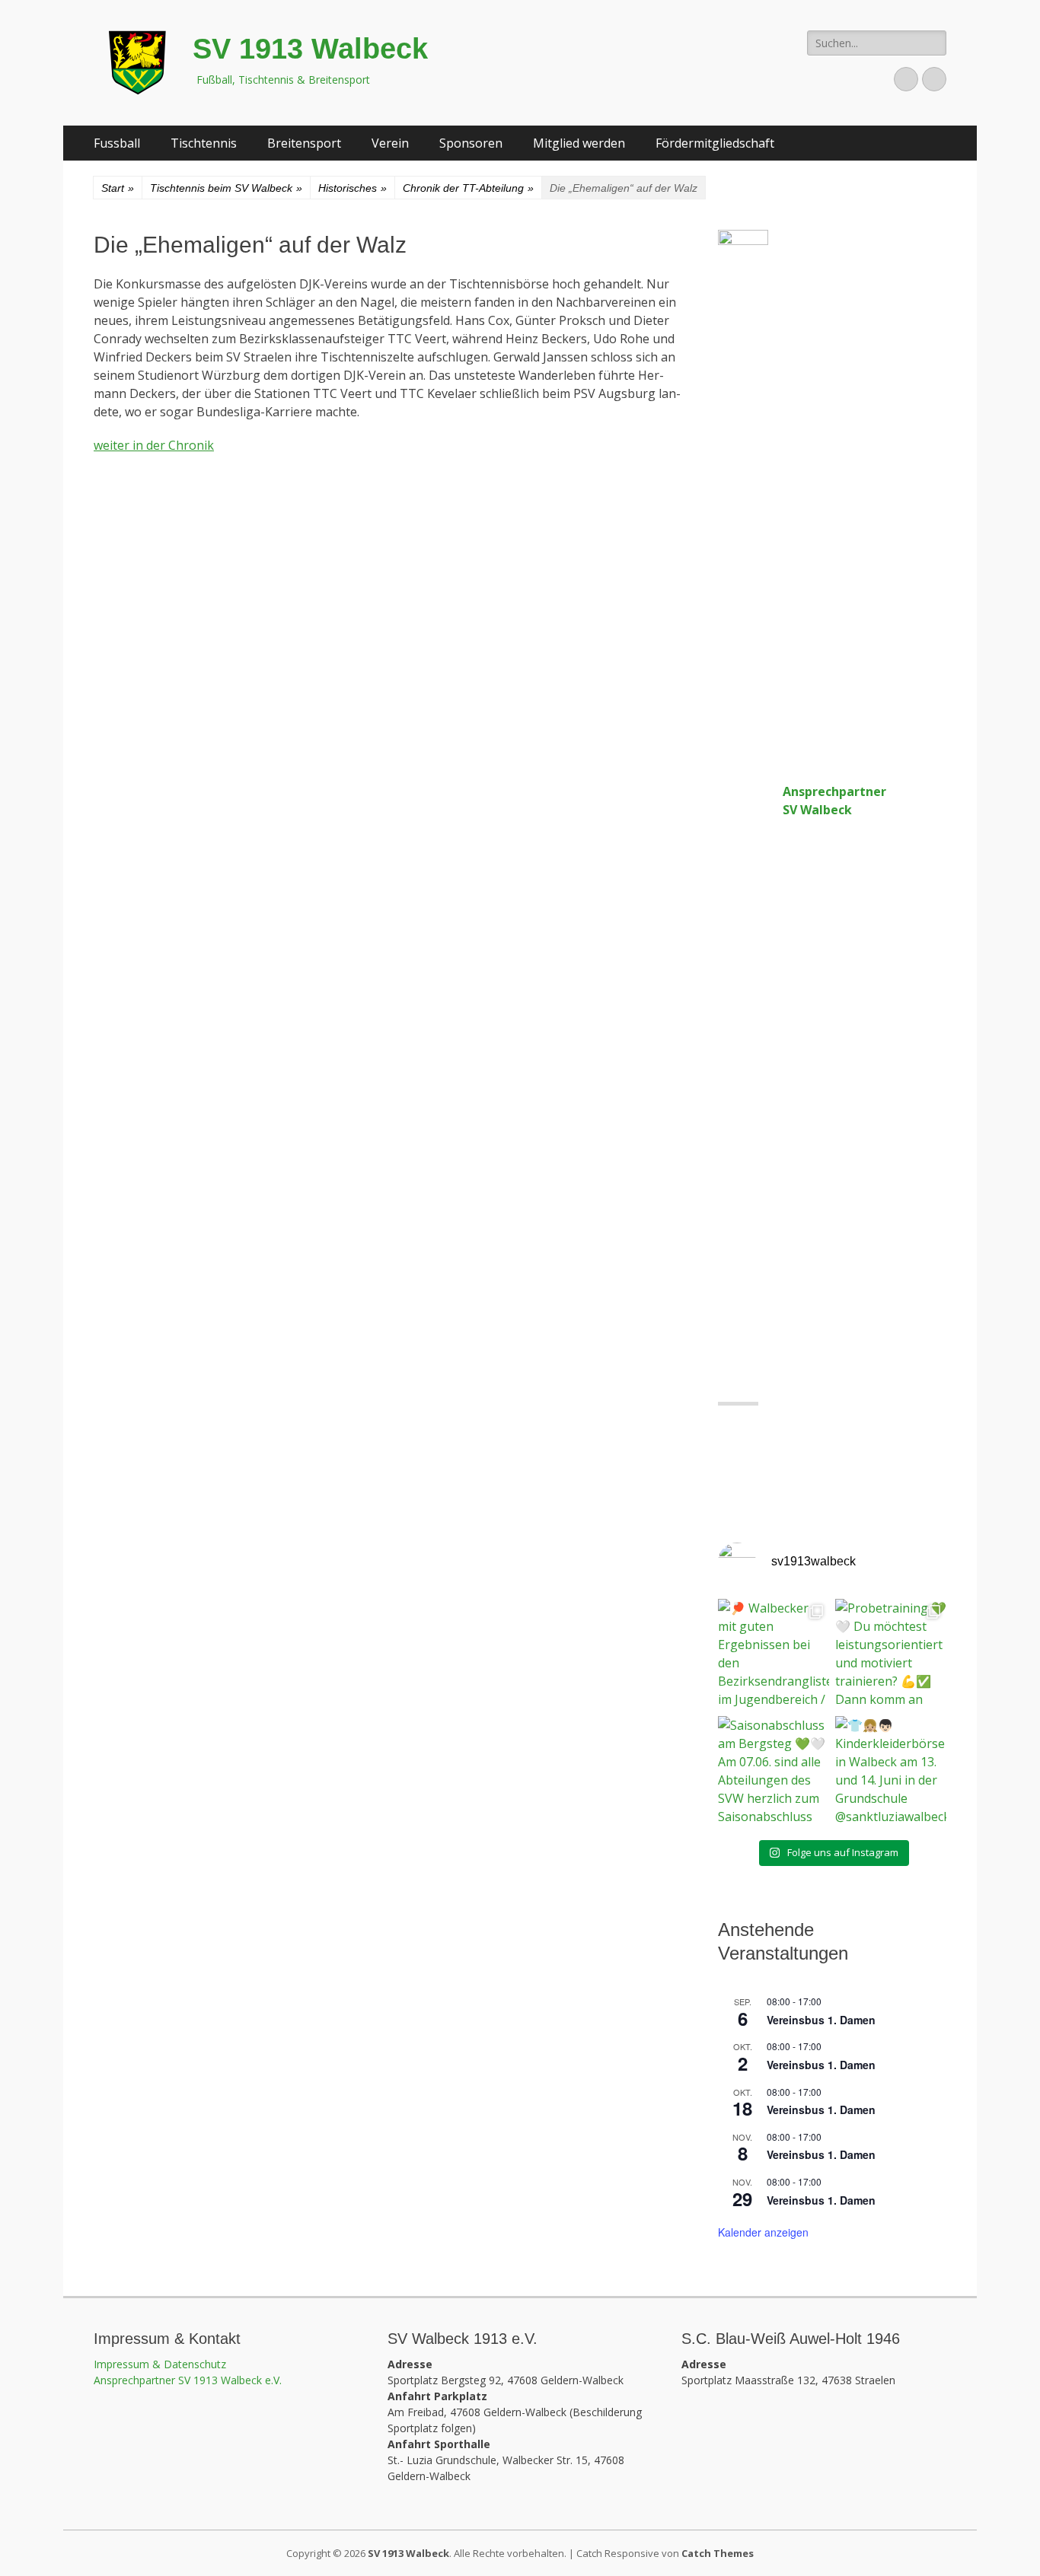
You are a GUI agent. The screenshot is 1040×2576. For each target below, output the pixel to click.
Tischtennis (204, 143)
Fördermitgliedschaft (715, 143)
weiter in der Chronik (154, 445)
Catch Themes (718, 2553)
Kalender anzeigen (763, 2232)
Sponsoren (471, 143)
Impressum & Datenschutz (160, 2364)
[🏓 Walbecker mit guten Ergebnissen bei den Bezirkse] (774, 1654)
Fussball (117, 143)
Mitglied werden (579, 143)
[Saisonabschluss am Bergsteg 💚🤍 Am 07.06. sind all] (774, 1772)
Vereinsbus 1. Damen (821, 2020)
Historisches (353, 188)
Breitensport (304, 143)
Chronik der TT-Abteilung (468, 188)
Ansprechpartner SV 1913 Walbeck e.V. (188, 2380)
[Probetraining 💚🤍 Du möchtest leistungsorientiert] (891, 1654)
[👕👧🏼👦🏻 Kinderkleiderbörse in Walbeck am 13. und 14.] (891, 1772)
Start (118, 188)
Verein (390, 143)
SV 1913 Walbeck (310, 49)
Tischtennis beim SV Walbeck (226, 188)
